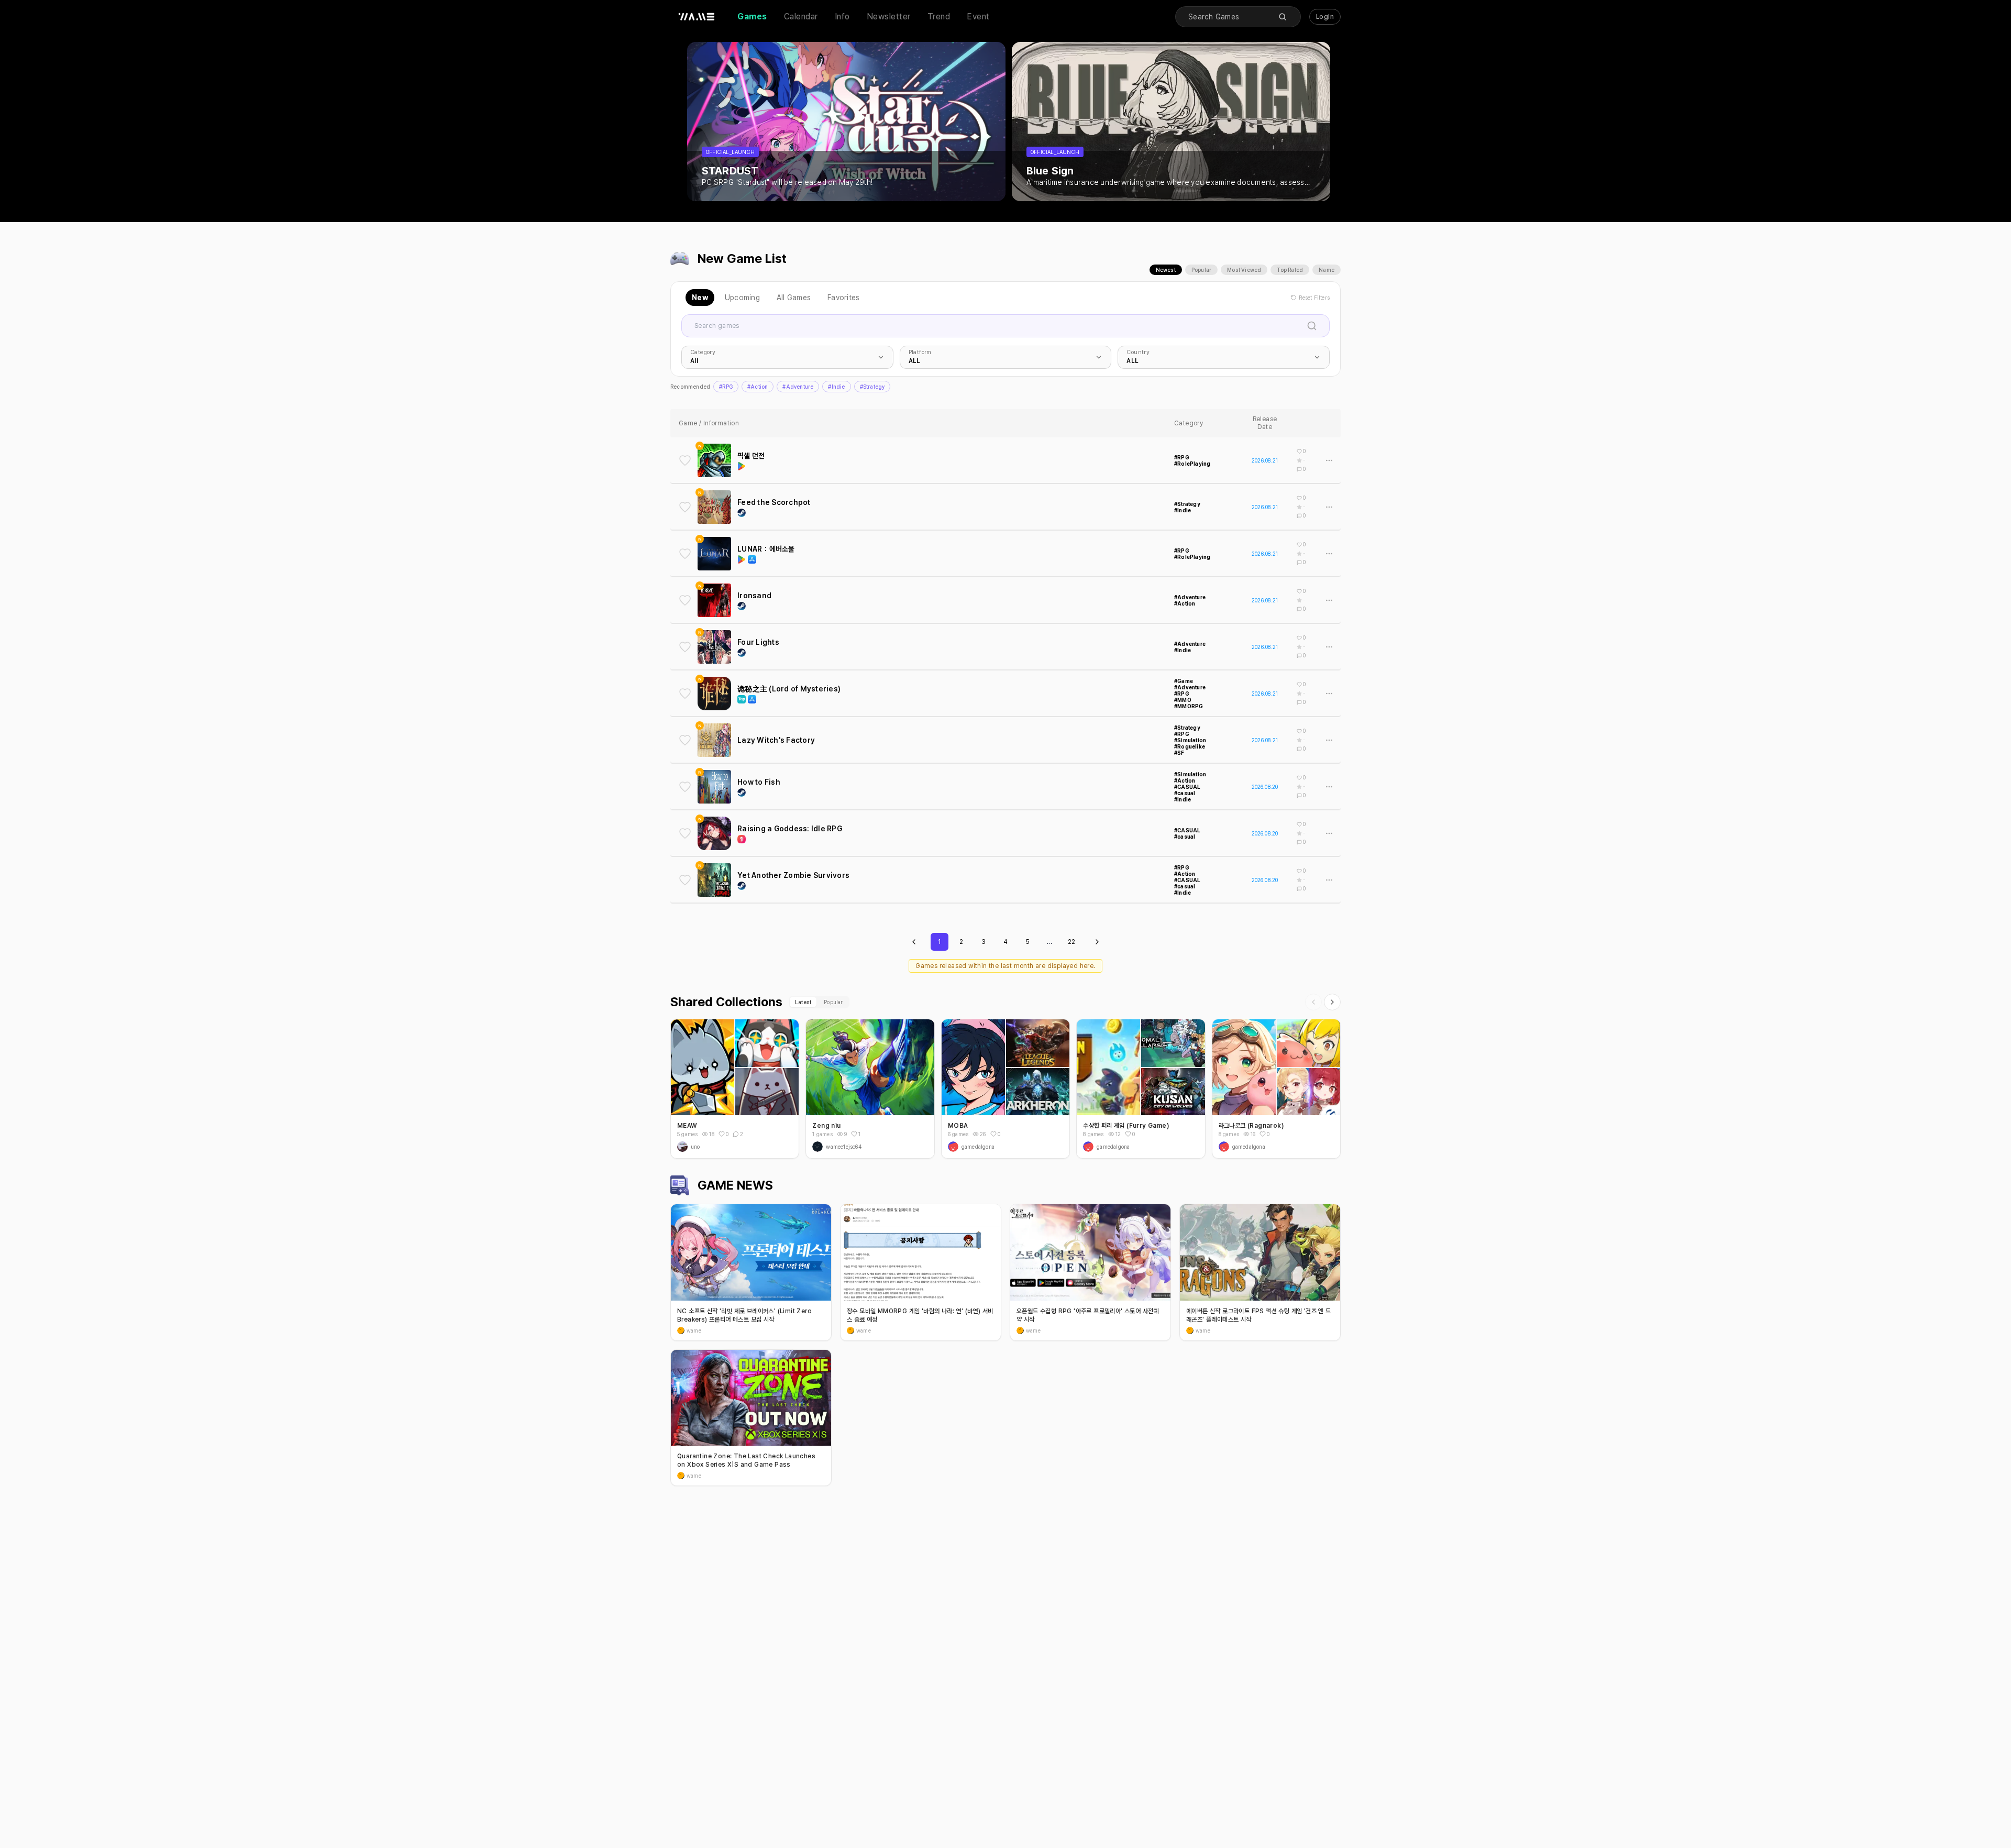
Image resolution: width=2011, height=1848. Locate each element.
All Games (794, 298)
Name (1327, 270)
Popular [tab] (833, 1002)
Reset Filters (1314, 298)
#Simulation (1190, 740)
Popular (1201, 270)
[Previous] (1313, 1002)
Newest (1166, 270)
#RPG (726, 387)
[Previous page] (914, 942)
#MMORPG (1189, 706)
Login (1325, 17)
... (1049, 942)
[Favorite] (685, 460)
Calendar (801, 16)
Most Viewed (1244, 270)
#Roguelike (1190, 746)
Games (752, 16)
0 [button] (727, 1134)
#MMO (1183, 700)
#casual (1185, 793)
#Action (758, 387)
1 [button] (859, 1134)
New (700, 298)
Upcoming (742, 298)
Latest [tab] (803, 1002)
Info (842, 16)
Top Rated (1290, 270)
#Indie (836, 387)
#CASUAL (1187, 787)
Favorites (843, 298)
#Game (1184, 681)
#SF (1179, 753)
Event (978, 16)
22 (1072, 942)
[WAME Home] (697, 17)
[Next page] (1097, 942)
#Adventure (798, 387)
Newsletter (889, 16)
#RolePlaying (1192, 464)
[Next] (1332, 1002)
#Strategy (872, 387)
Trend (939, 16)
